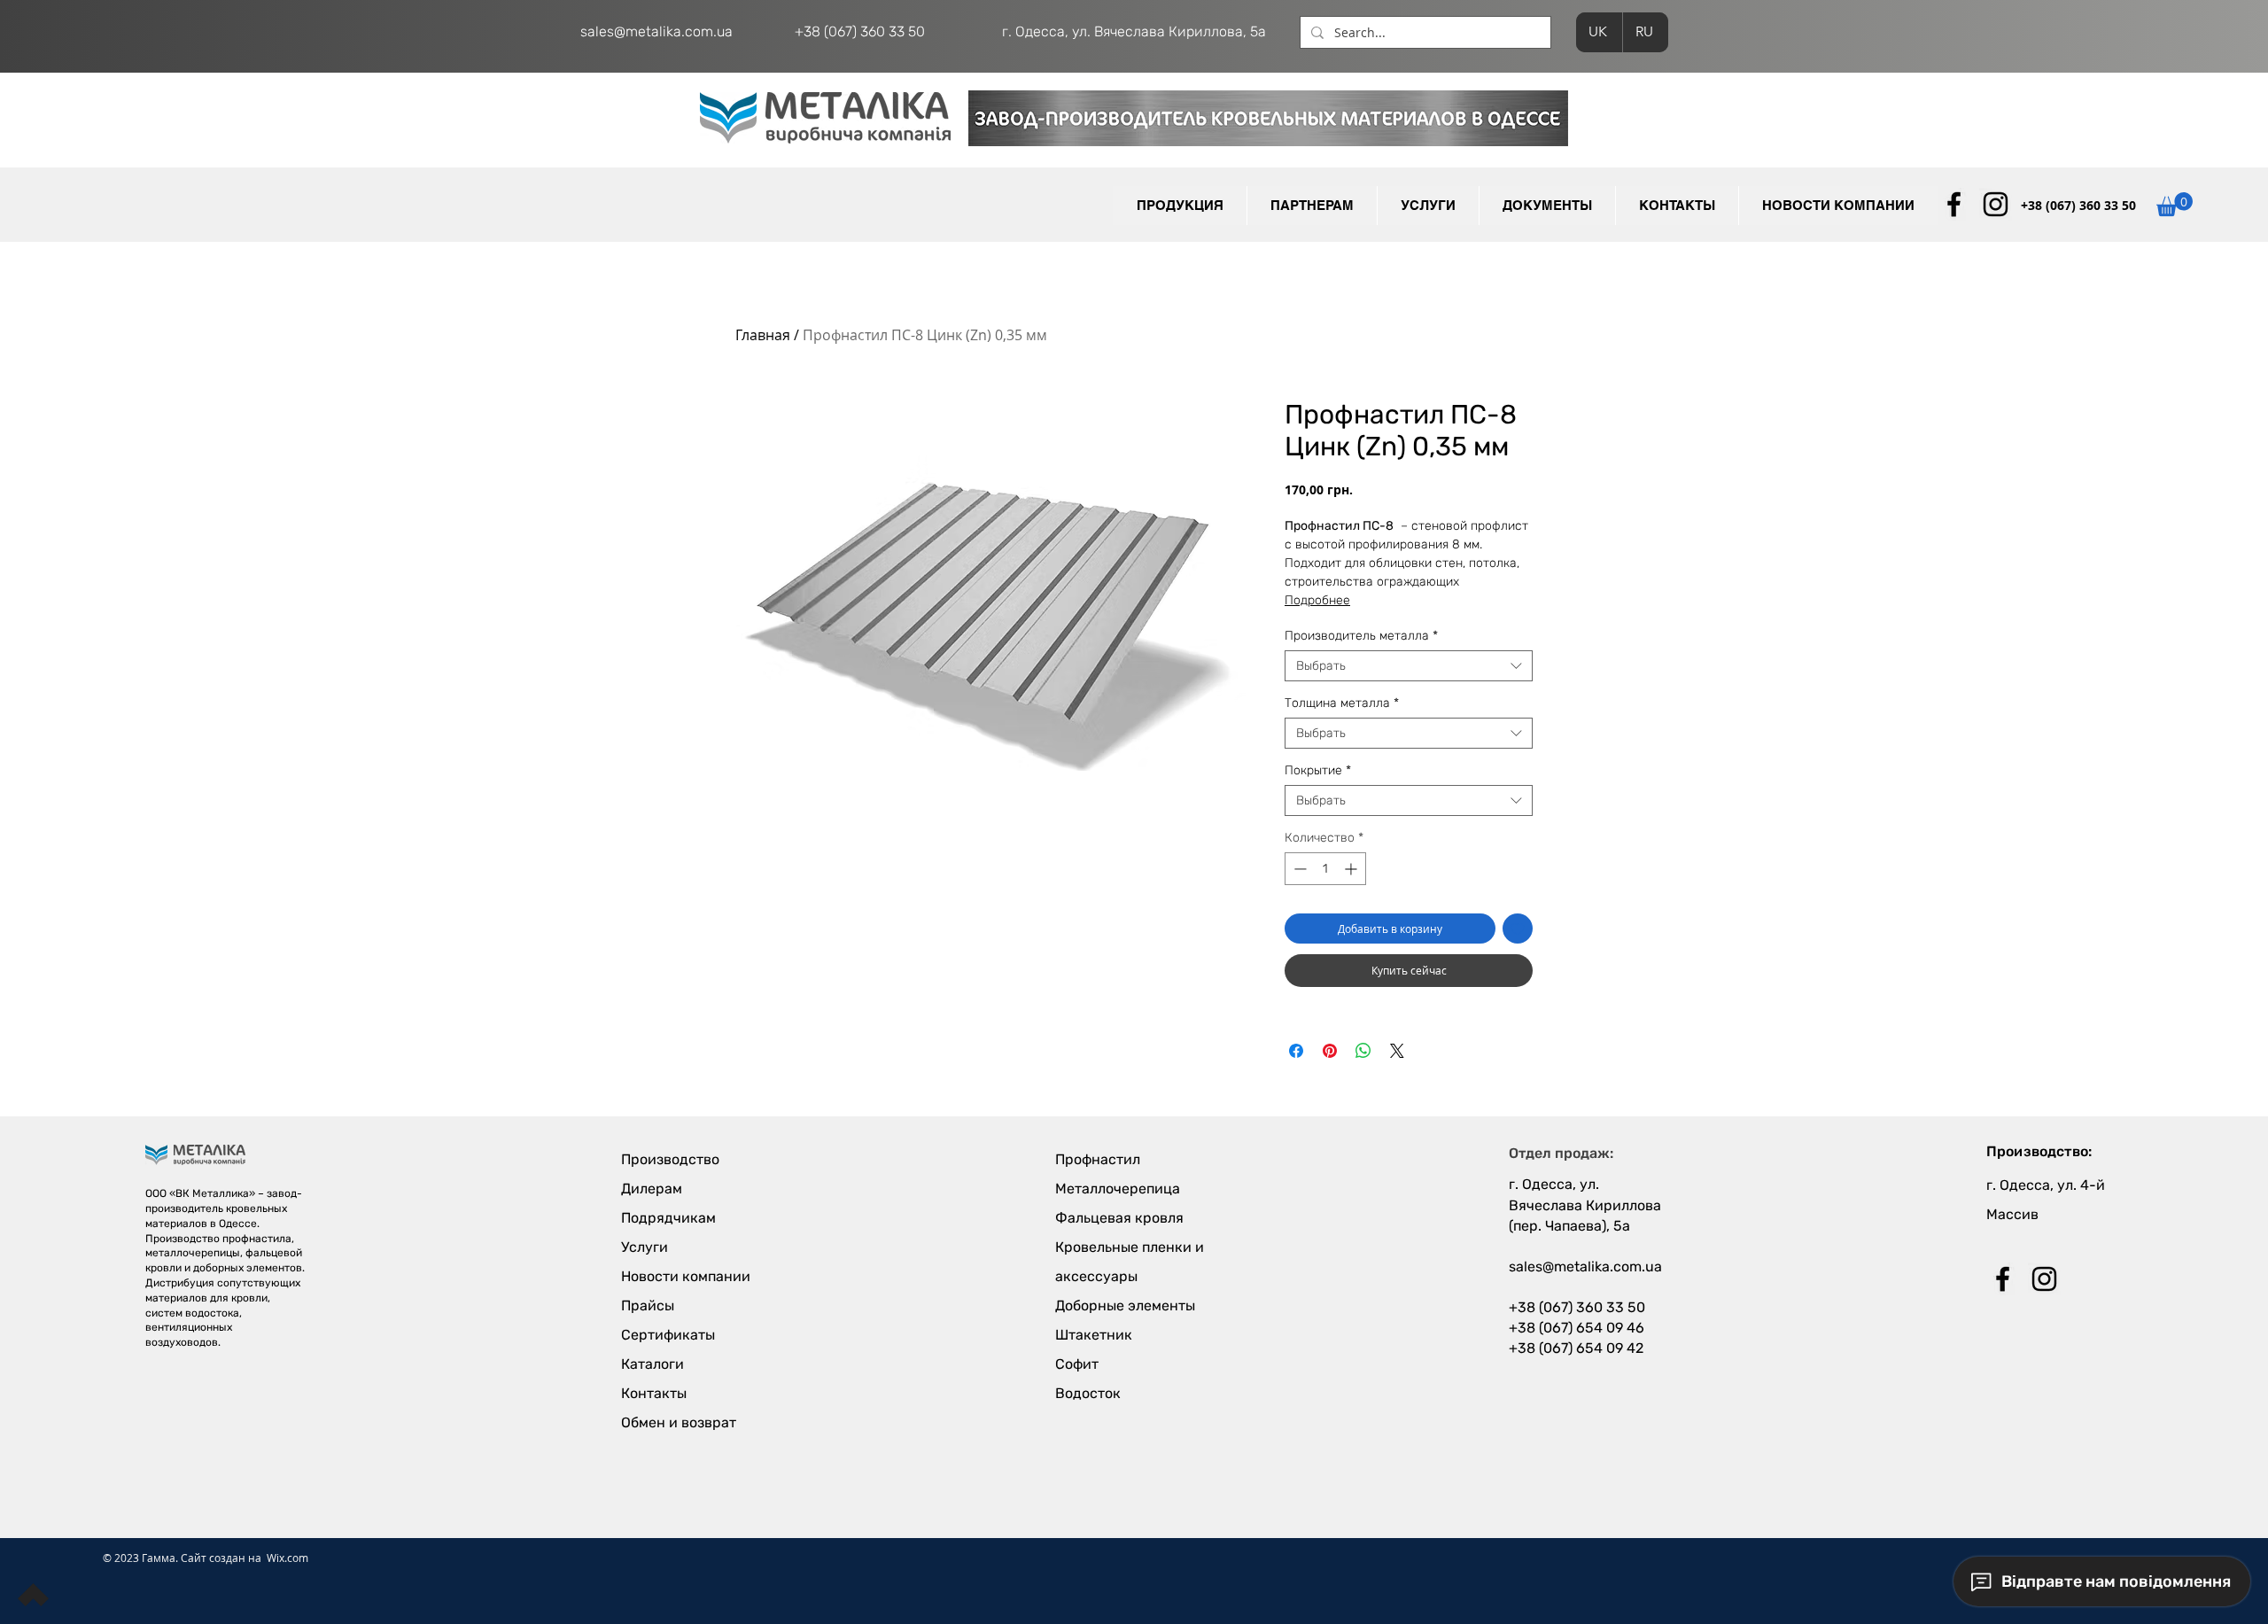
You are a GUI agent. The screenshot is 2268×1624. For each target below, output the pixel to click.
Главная (763, 335)
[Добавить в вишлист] (1518, 929)
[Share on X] (1397, 1051)
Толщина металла (1342, 703)
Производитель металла (1361, 636)
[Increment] (1352, 869)
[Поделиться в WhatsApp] (1363, 1051)
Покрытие (1318, 770)
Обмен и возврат (679, 1422)
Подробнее (1317, 600)
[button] (1312, 206)
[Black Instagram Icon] (1996, 204)
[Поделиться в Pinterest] (1330, 1051)
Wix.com (287, 1558)
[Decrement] (1298, 869)
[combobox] (1409, 666)
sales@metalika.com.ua (656, 31)
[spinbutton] (1325, 869)
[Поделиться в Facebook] (1296, 1051)
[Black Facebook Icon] (1954, 204)
